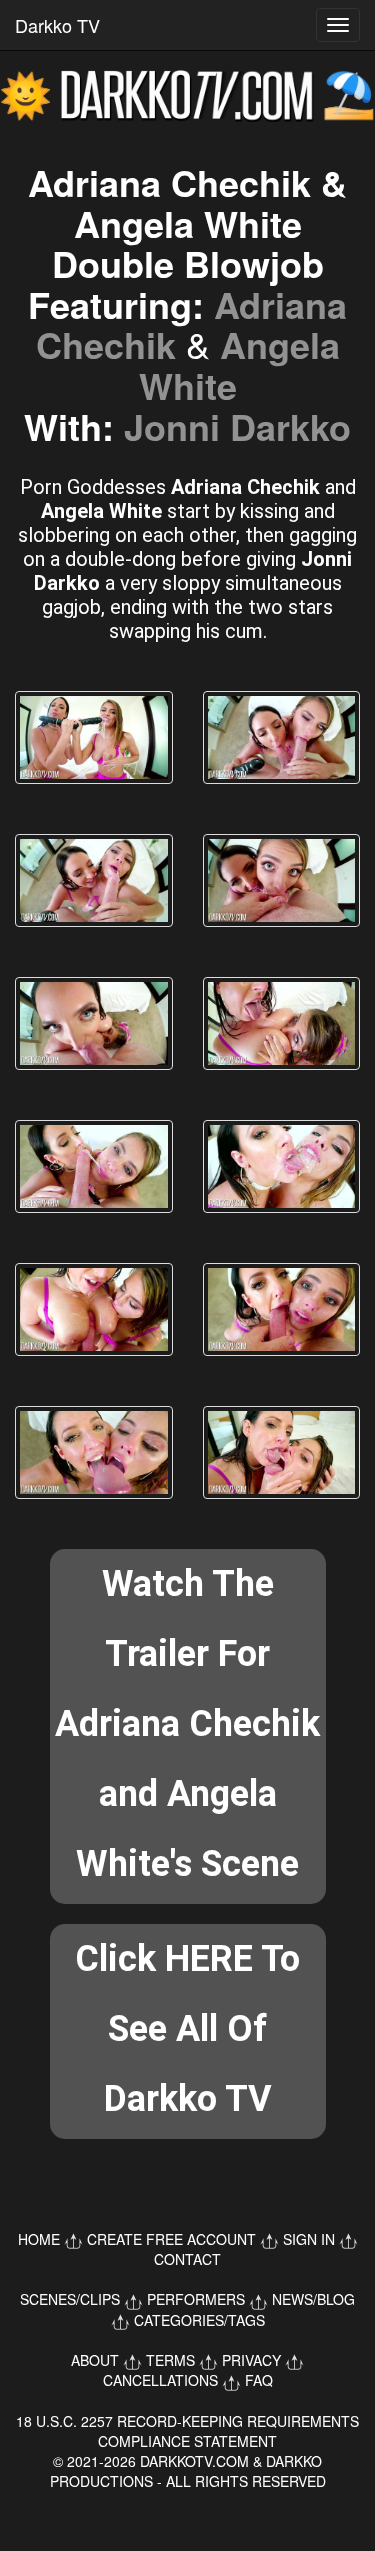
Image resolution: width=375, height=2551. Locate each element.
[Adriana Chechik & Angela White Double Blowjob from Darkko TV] (94, 737)
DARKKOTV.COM (194, 2461)
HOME (39, 2239)
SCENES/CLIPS (70, 2299)
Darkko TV (57, 25)
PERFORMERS (196, 2299)
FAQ (259, 2380)
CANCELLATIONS (160, 2380)
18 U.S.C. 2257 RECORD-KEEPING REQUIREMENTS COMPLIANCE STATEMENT (187, 2431)
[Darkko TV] (187, 96)
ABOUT (95, 2360)
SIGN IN (309, 2239)
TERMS (170, 2360)
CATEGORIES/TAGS (199, 2320)
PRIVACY (251, 2360)
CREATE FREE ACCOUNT (171, 2239)
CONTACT (187, 2259)
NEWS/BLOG (313, 2299)
